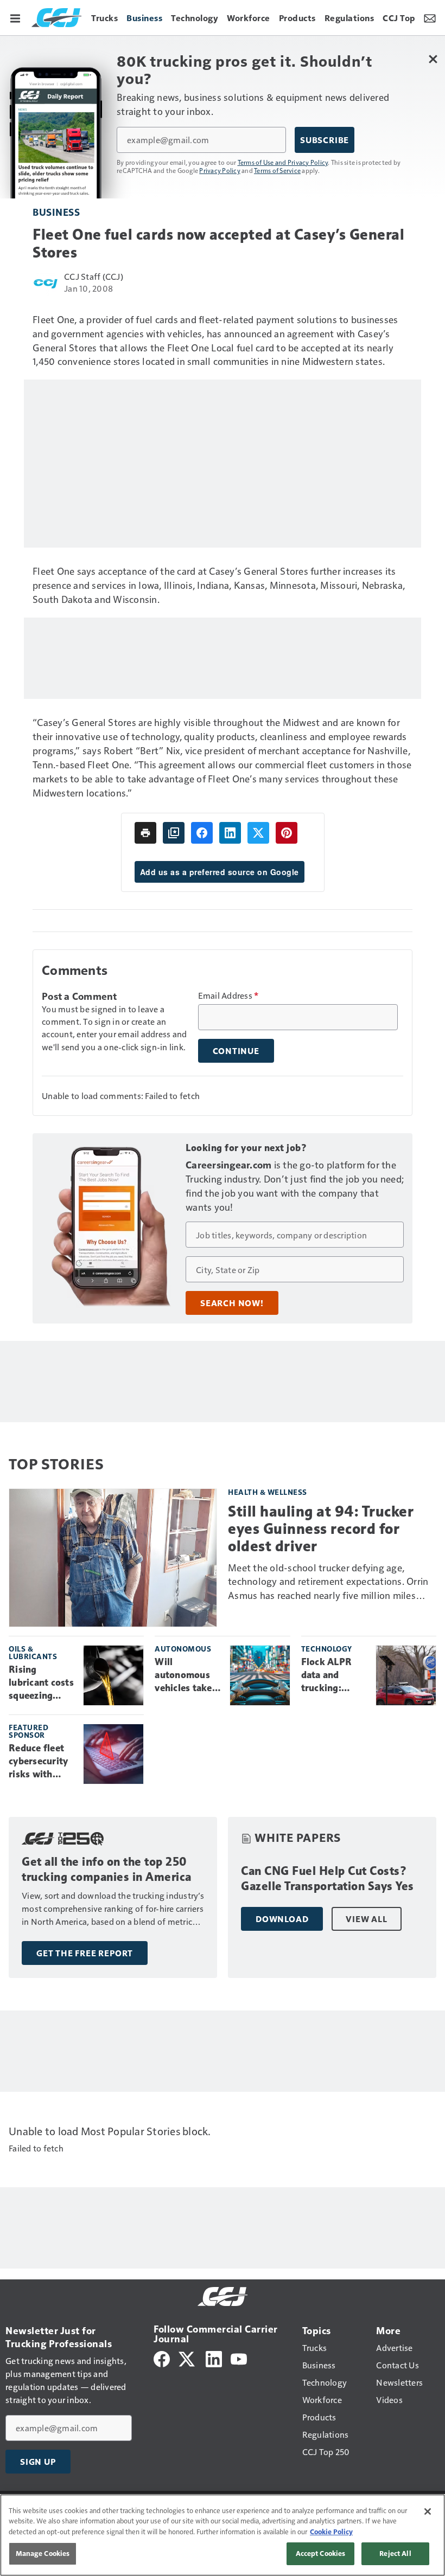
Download (282, 1919)
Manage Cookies (43, 2553)
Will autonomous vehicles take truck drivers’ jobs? (185, 1675)
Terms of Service (277, 170)
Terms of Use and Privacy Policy (283, 162)
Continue (236, 1051)
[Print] (145, 833)
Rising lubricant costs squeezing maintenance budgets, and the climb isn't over (41, 1683)
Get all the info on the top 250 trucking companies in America (107, 1869)
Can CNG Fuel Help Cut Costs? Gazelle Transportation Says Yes (328, 1878)
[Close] (428, 2511)
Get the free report (85, 1953)
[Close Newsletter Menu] (433, 59)
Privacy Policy (220, 170)
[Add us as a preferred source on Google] (174, 833)
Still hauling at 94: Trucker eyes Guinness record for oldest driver (321, 1529)
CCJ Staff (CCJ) (94, 276)
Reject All (395, 2553)
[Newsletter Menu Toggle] (430, 17)
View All (366, 1919)
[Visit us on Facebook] (162, 2358)
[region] (223, 2535)
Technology (327, 1649)
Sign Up (38, 2462)
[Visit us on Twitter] (187, 2358)
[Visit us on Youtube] (239, 2358)
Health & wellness (268, 1492)
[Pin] (287, 833)
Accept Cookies (321, 2553)
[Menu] (15, 17)
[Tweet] (258, 833)
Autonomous (183, 1649)
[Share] (202, 833)
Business (56, 212)
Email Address (228, 995)
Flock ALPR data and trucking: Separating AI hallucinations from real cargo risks (332, 1675)
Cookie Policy (331, 2532)
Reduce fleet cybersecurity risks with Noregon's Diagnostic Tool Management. (39, 1762)
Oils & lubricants (33, 1652)
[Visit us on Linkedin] (214, 2358)
